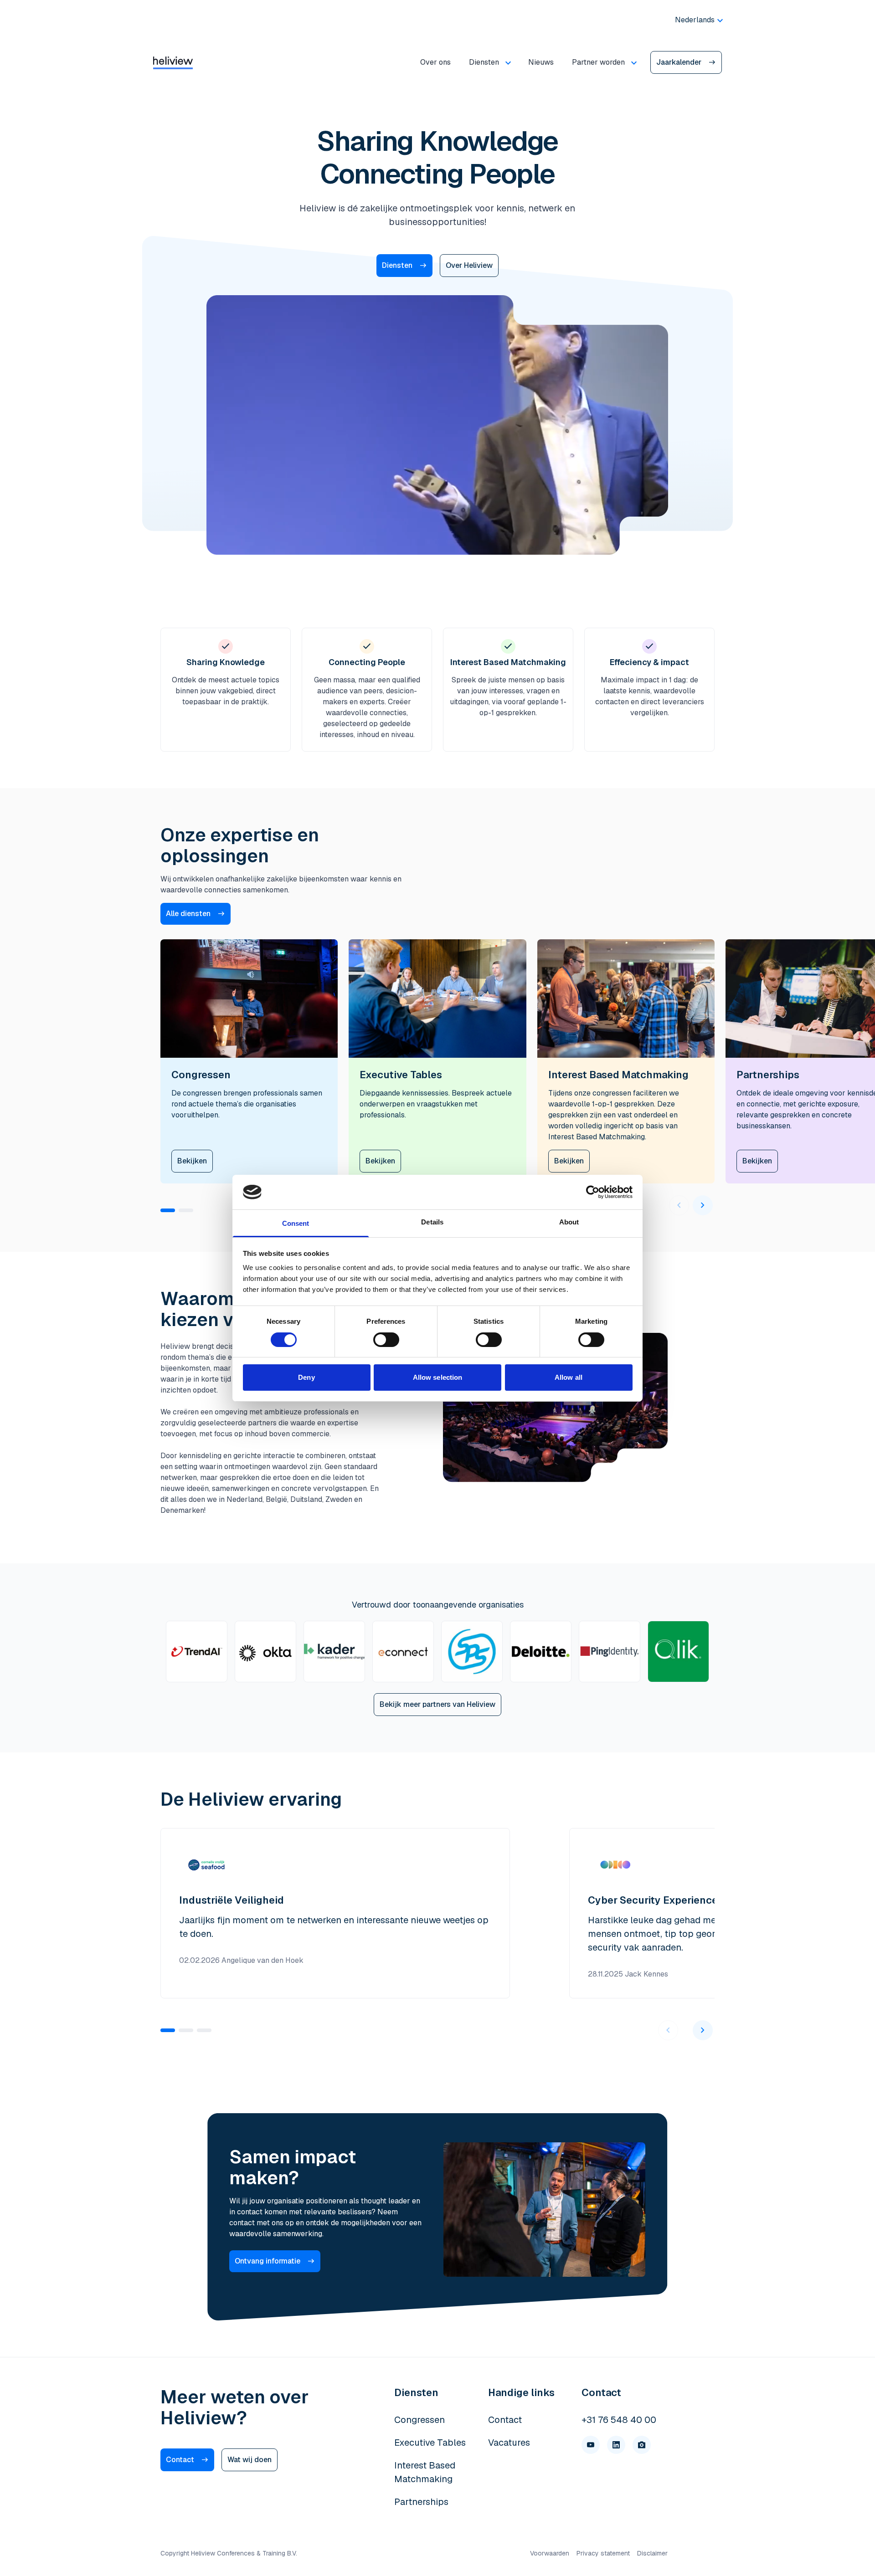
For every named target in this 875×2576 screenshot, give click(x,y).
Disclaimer (652, 2553)
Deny (306, 1377)
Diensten (484, 62)
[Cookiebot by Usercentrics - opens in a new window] (593, 1192)
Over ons (435, 62)
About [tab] (569, 1222)
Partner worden (598, 62)
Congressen (419, 2420)
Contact (180, 2460)
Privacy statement (603, 2553)
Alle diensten (188, 914)
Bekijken (192, 1161)
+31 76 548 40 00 (619, 2420)
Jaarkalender (679, 62)
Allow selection (438, 1377)
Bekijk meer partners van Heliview (437, 1704)
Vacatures (509, 2443)
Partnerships (421, 2502)
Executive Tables (430, 2443)
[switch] (386, 1340)
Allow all (569, 1377)
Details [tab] (432, 1222)
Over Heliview (469, 265)
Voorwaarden (550, 2553)
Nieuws (541, 62)
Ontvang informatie (268, 2261)
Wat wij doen (250, 2460)
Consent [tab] (296, 1223)
